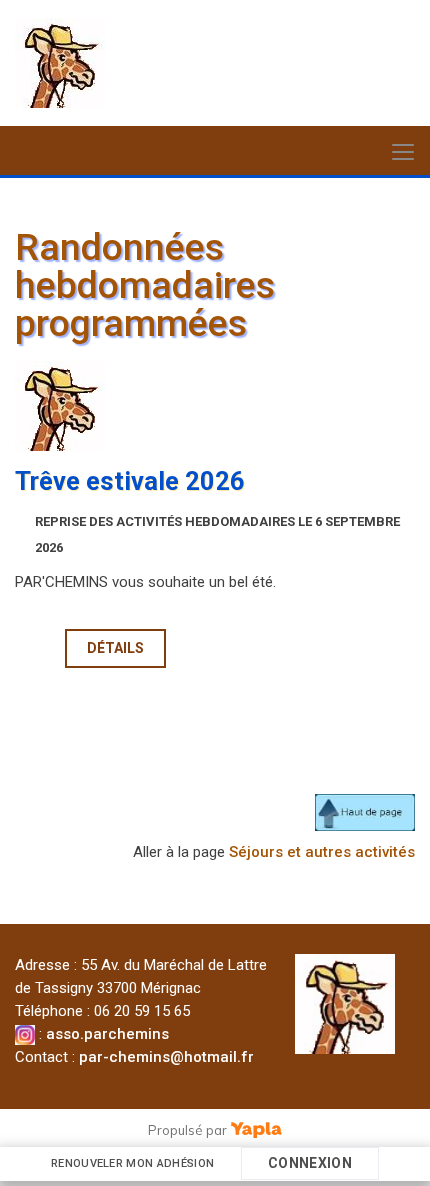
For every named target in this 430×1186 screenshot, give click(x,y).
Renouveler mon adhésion (133, 1163)
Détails (115, 648)
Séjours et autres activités (322, 852)
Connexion (310, 1163)
